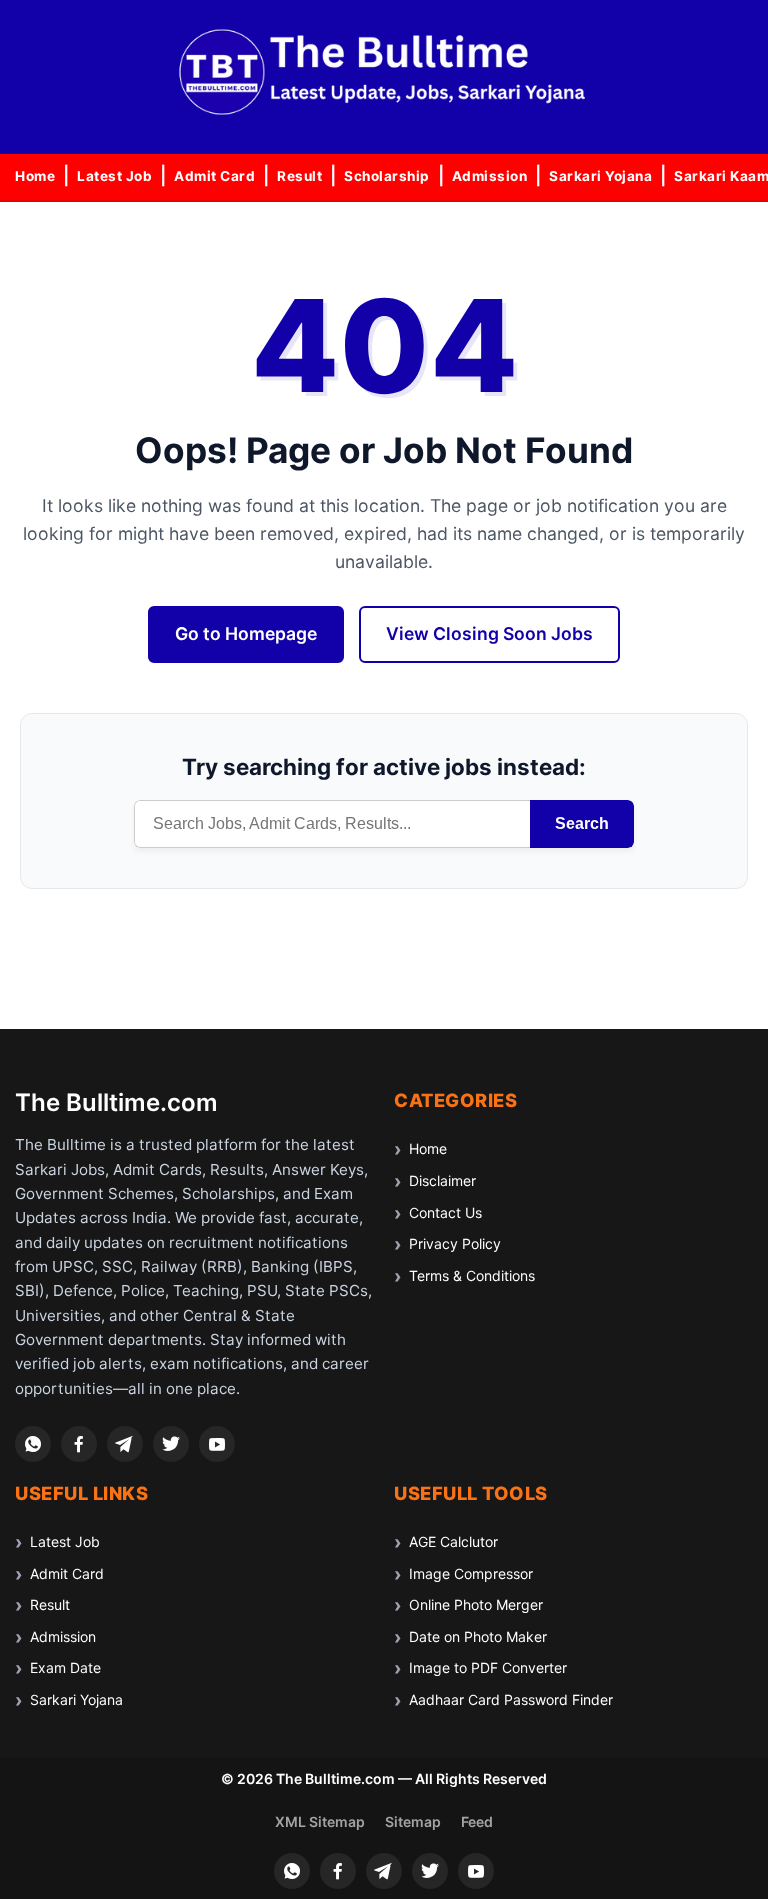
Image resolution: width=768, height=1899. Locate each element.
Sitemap (413, 1821)
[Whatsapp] (33, 1444)
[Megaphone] (125, 1444)
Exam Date (65, 1667)
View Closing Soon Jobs (489, 633)
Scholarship (387, 176)
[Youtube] (217, 1444)
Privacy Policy (455, 1243)
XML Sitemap (320, 1821)
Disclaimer (442, 1180)
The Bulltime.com (116, 1102)
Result (299, 176)
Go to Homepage (246, 633)
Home (35, 176)
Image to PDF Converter (488, 1667)
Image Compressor (471, 1573)
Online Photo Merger (476, 1604)
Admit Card (214, 176)
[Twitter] (171, 1444)
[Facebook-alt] (79, 1444)
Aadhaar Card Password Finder (511, 1699)
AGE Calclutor (453, 1541)
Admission (490, 176)
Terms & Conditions (472, 1275)
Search (582, 823)
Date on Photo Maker (478, 1636)
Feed (477, 1821)
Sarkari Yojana (600, 176)
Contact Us (445, 1212)
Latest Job (114, 176)
